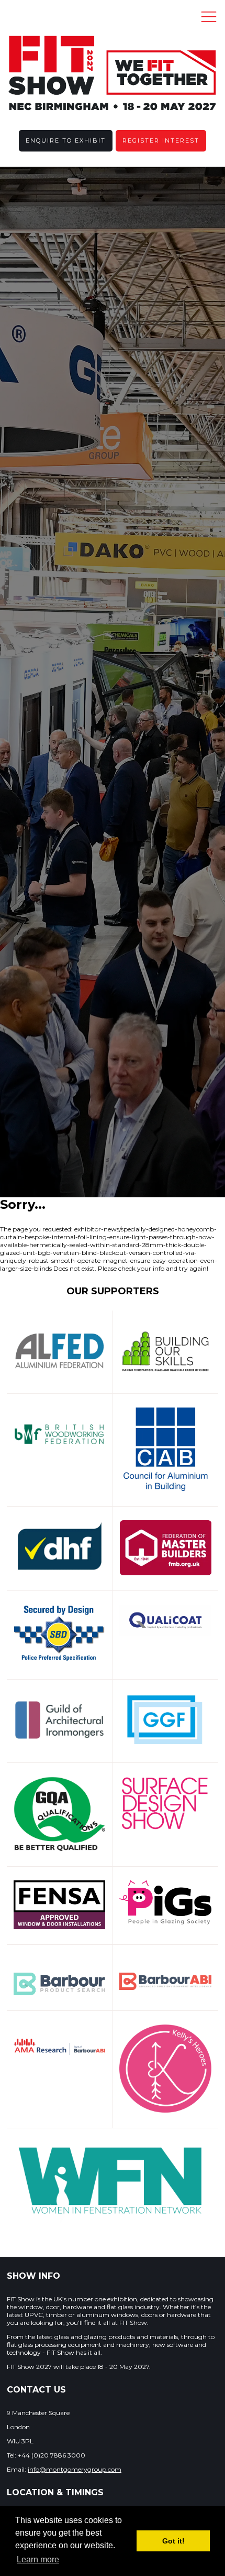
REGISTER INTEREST (161, 140)
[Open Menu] (209, 16)
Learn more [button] (38, 2559)
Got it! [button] (173, 2541)
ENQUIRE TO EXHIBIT (66, 140)
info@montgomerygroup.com (75, 2469)
